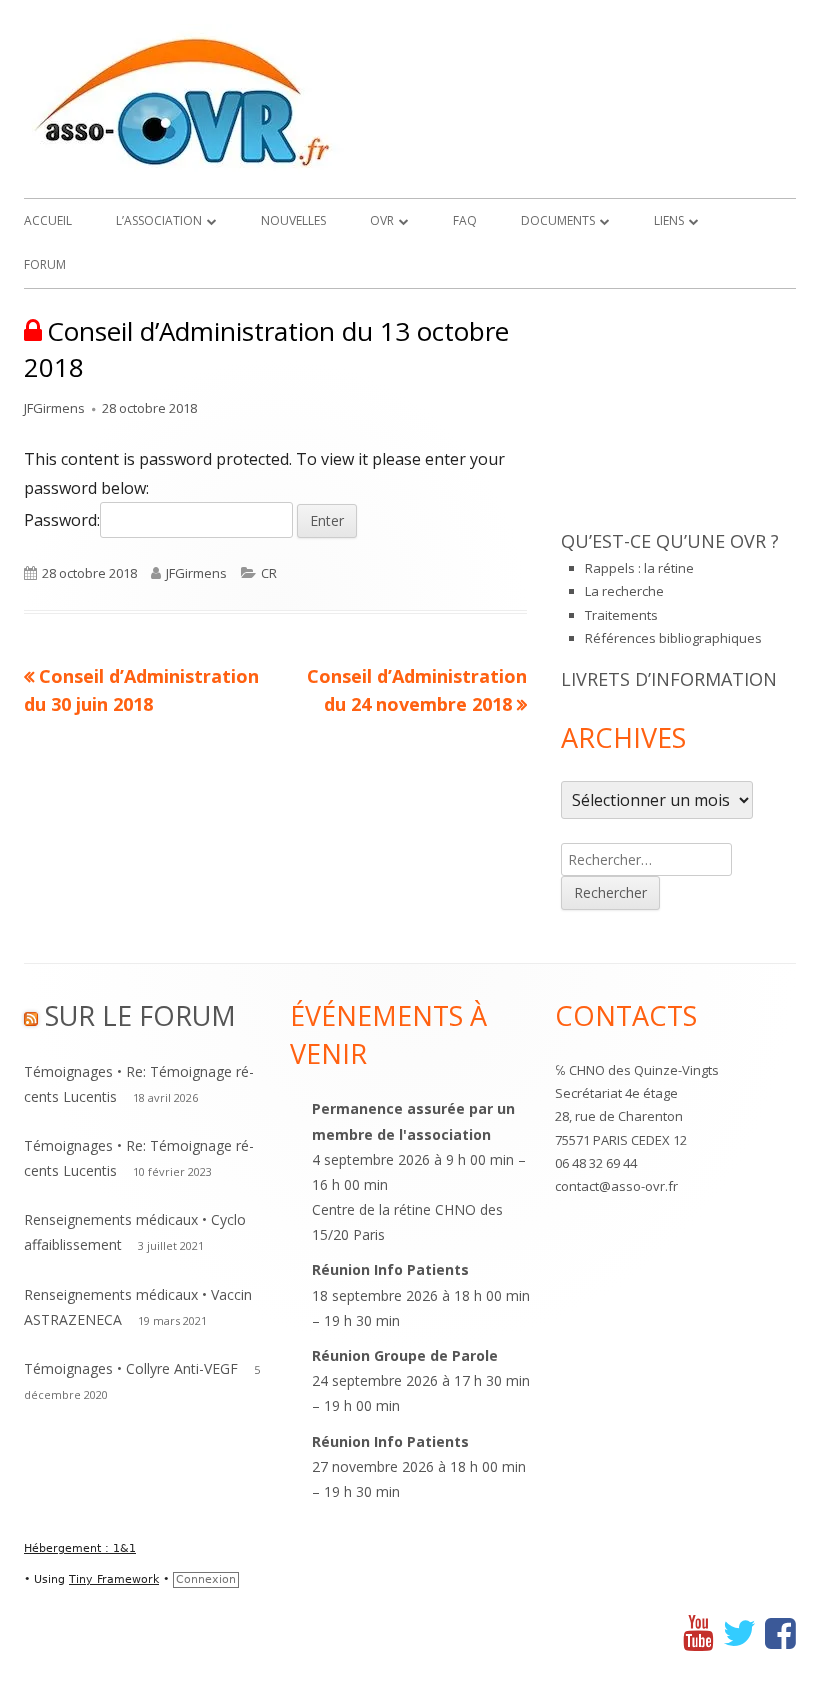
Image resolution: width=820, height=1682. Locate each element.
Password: (62, 520)
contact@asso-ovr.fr (616, 1186)
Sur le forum (140, 1015)
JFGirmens (54, 408)
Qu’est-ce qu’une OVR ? (670, 541)
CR (269, 573)
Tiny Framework (114, 1579)
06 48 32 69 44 (596, 1163)
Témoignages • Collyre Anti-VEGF (131, 1368)
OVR (382, 220)
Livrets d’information (669, 679)
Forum (45, 264)
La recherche (624, 591)
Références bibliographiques (673, 638)
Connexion (206, 1579)
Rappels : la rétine (639, 568)
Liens (669, 220)
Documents (558, 220)
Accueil (48, 220)
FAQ (465, 220)
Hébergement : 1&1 (80, 1548)
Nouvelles (293, 220)
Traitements (621, 615)
